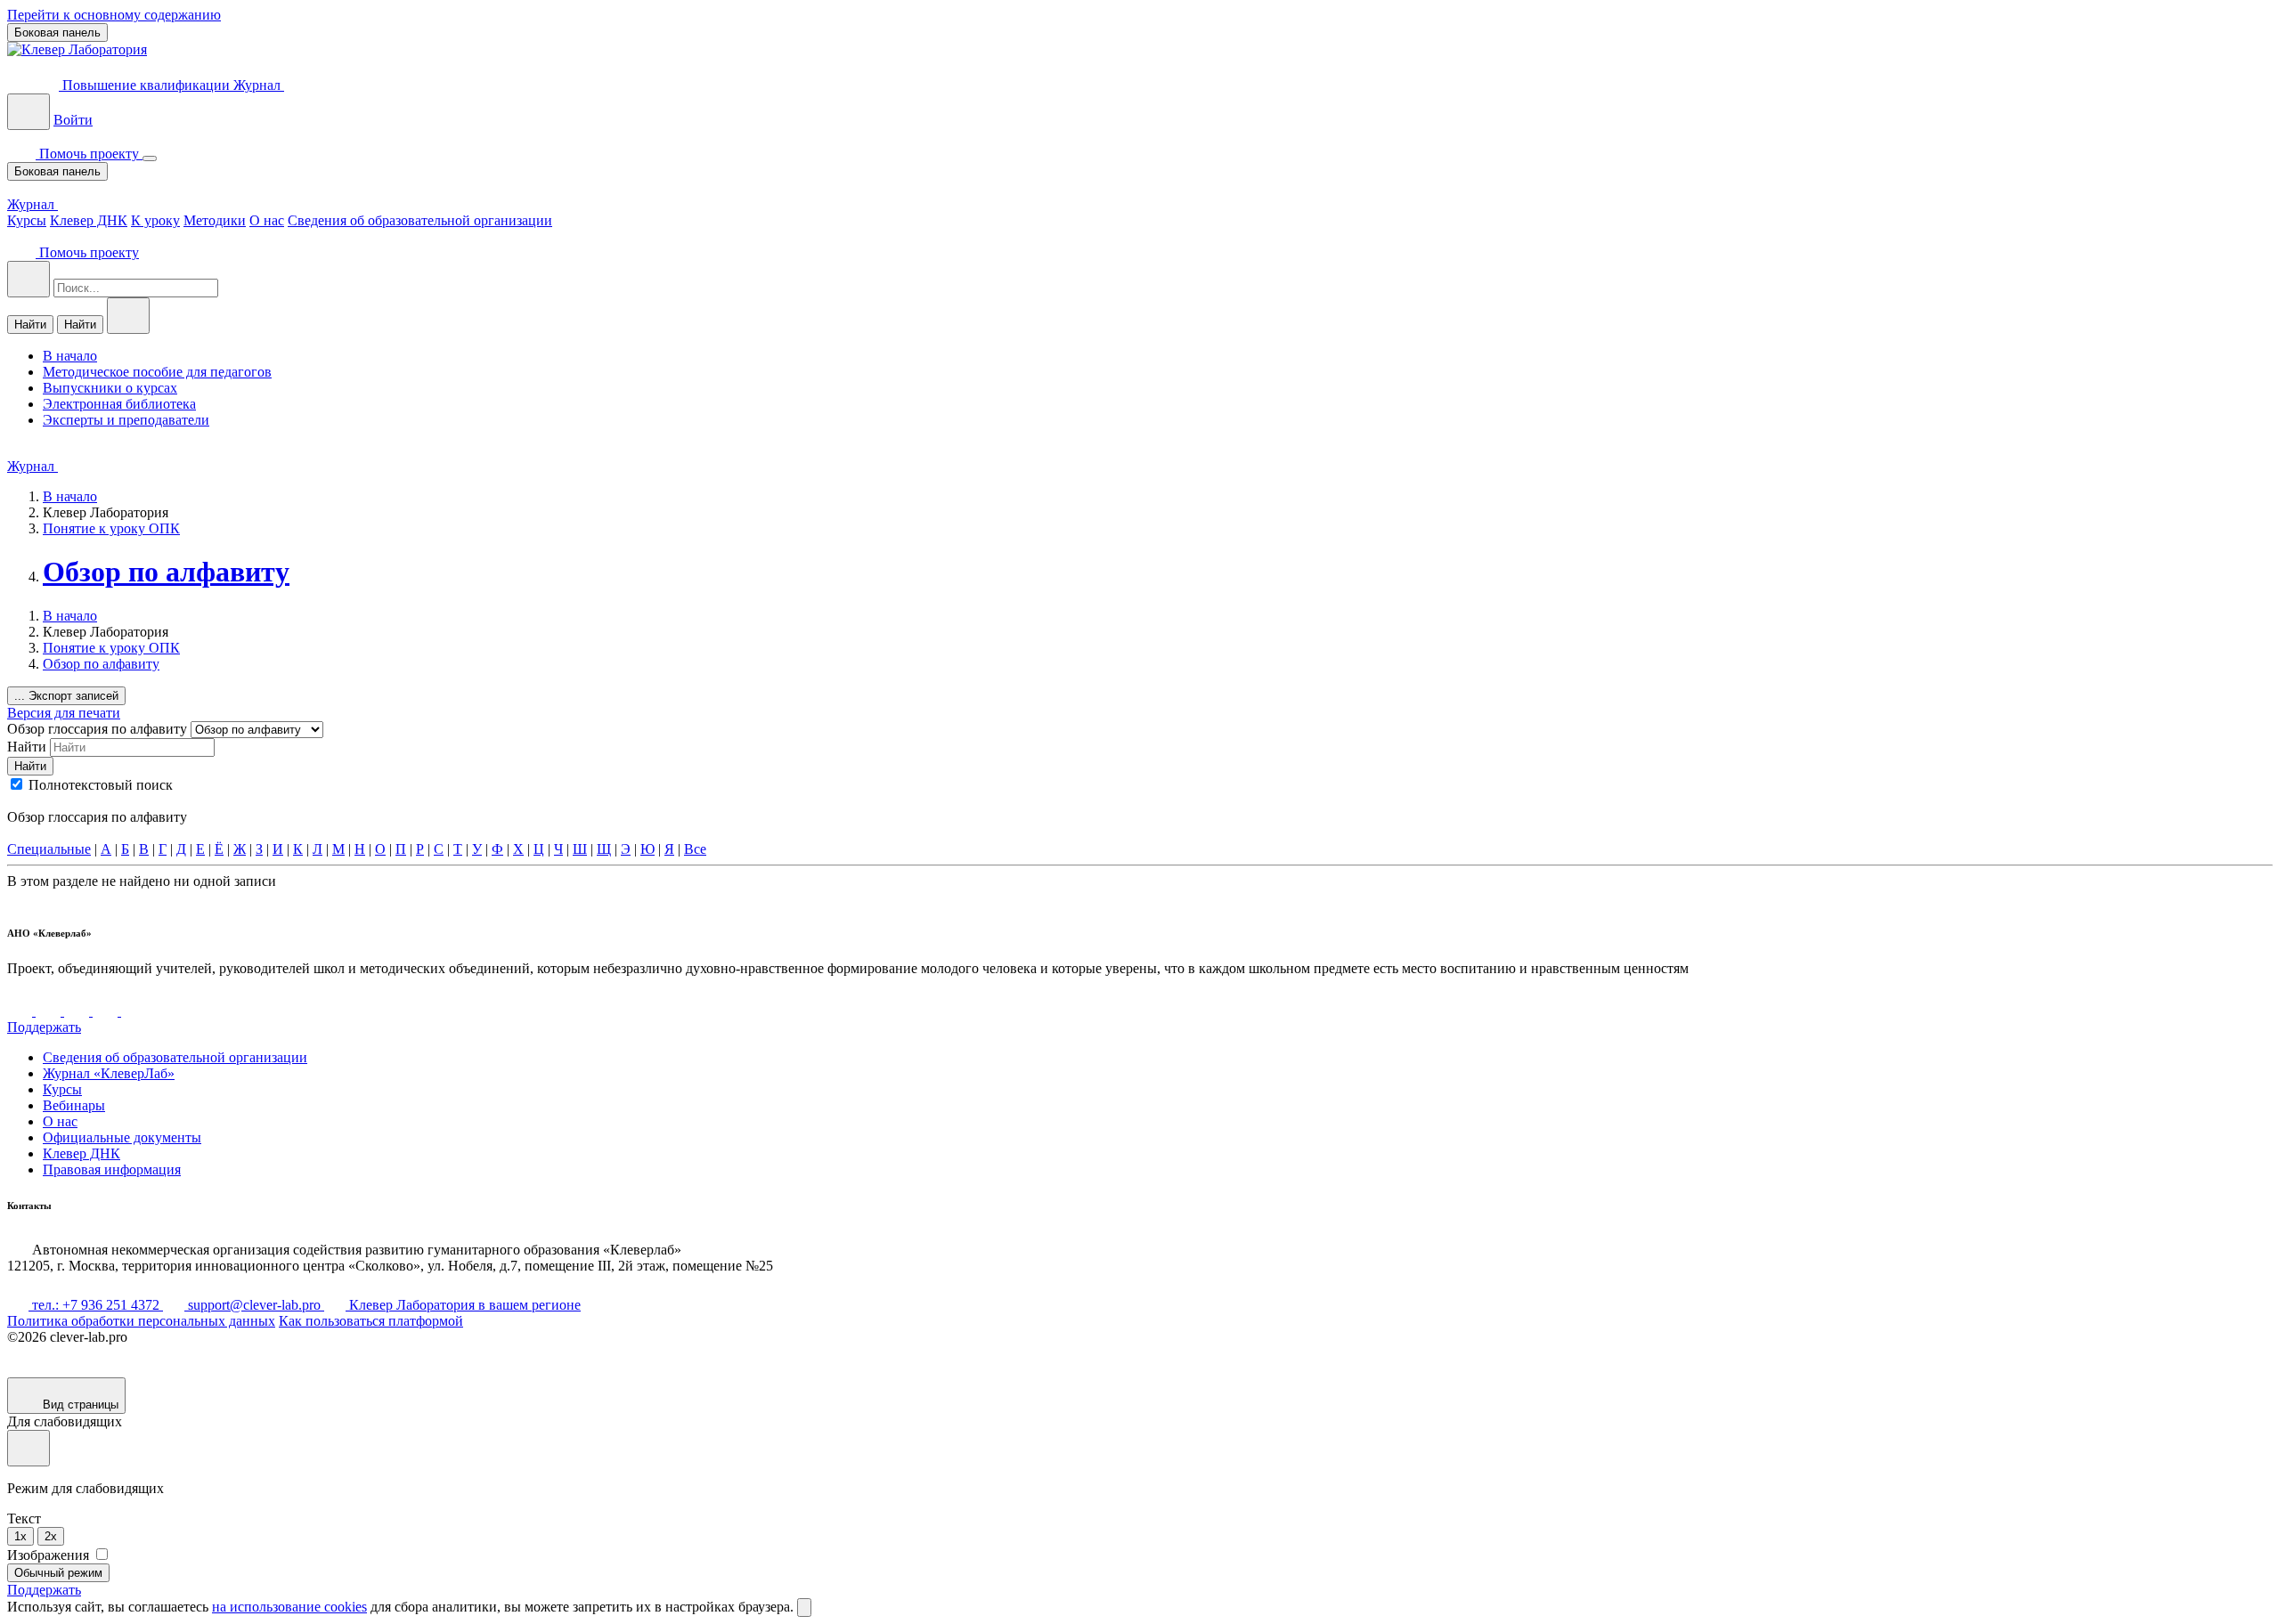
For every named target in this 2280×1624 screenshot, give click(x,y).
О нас (267, 220)
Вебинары (74, 1105)
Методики (215, 220)
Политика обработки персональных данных (141, 1321)
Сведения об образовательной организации (420, 220)
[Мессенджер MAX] (134, 1011)
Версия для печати (64, 713)
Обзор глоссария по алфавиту (99, 729)
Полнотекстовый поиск (101, 785)
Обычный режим (58, 1573)
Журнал (259, 85)
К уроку (155, 220)
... (66, 696)
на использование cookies (289, 1607)
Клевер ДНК (89, 220)
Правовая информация (112, 1169)
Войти (73, 120)
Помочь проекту (89, 154)
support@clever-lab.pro (254, 1305)
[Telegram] (50, 1011)
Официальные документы (122, 1137)
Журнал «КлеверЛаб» (109, 1073)
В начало (70, 496)
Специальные (49, 849)
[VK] (21, 1011)
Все (695, 849)
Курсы (27, 220)
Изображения (50, 1555)
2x (51, 1536)
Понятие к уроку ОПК (111, 528)
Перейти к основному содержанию (114, 15)
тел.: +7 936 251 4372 (96, 1305)
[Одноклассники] (107, 1011)
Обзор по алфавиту (166, 572)
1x (20, 1536)
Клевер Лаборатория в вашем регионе (463, 1305)
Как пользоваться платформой (371, 1321)
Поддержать (44, 1027)
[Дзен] (78, 1011)
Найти (30, 325)
